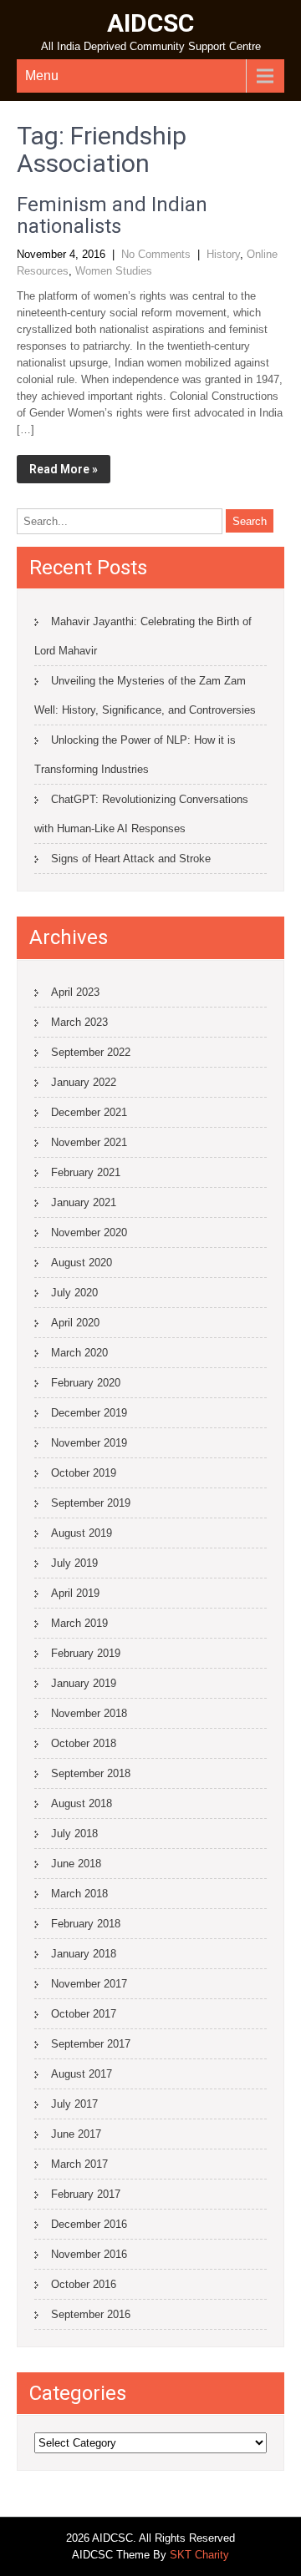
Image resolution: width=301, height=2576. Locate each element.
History (223, 254)
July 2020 (74, 1293)
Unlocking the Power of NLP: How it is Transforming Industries (135, 755)
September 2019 (91, 1503)
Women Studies (114, 271)
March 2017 (79, 2164)
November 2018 (89, 1713)
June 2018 (76, 1864)
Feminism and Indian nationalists (112, 215)
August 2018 (82, 1803)
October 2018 (84, 1743)
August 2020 (82, 1263)
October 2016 (84, 2284)
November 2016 (89, 2254)
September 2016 (91, 2314)
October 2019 (84, 1473)
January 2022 (84, 1082)
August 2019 (82, 1533)
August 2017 (82, 2074)
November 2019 (89, 1443)
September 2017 (91, 2044)
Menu (42, 76)
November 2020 (89, 1232)
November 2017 (89, 1984)
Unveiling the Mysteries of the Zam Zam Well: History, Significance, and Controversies (145, 695)
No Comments (156, 254)
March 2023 (79, 1022)
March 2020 (79, 1353)
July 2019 (74, 1563)
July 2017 (74, 2104)
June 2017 (76, 2134)
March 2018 (79, 1894)
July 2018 (74, 1834)
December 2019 (89, 1413)
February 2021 (86, 1172)
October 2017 (84, 2014)
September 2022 (91, 1052)
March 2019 (79, 1623)
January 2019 (84, 1683)
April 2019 (75, 1593)
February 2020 (86, 1383)
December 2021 (89, 1112)
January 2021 (84, 1202)
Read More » (64, 469)
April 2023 (75, 992)
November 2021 (89, 1142)
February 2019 (86, 1653)
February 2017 (86, 2194)
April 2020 (75, 1323)
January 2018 (84, 1954)
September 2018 (91, 1773)
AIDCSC (150, 23)
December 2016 (89, 2224)
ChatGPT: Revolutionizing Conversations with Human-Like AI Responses (141, 814)
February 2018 (86, 1924)
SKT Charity (199, 2555)
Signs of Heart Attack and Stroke (131, 859)
